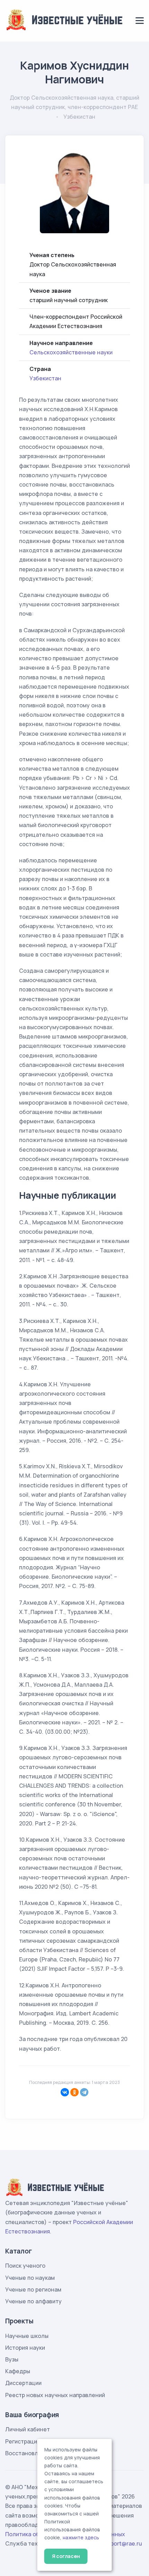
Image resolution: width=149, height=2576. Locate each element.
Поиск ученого (25, 2266)
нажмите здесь (81, 2538)
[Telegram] (84, 2092)
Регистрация (23, 2441)
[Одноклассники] (74, 2092)
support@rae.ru (121, 2543)
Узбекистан (45, 378)
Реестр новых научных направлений (55, 2395)
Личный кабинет (28, 2429)
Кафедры (18, 2371)
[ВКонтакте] (65, 2092)
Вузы (12, 2359)
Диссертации (23, 2383)
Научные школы (27, 2336)
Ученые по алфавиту (33, 2301)
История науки (25, 2348)
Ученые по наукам (30, 2278)
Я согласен (66, 2556)
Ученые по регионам (33, 2289)
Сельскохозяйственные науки (71, 352)
